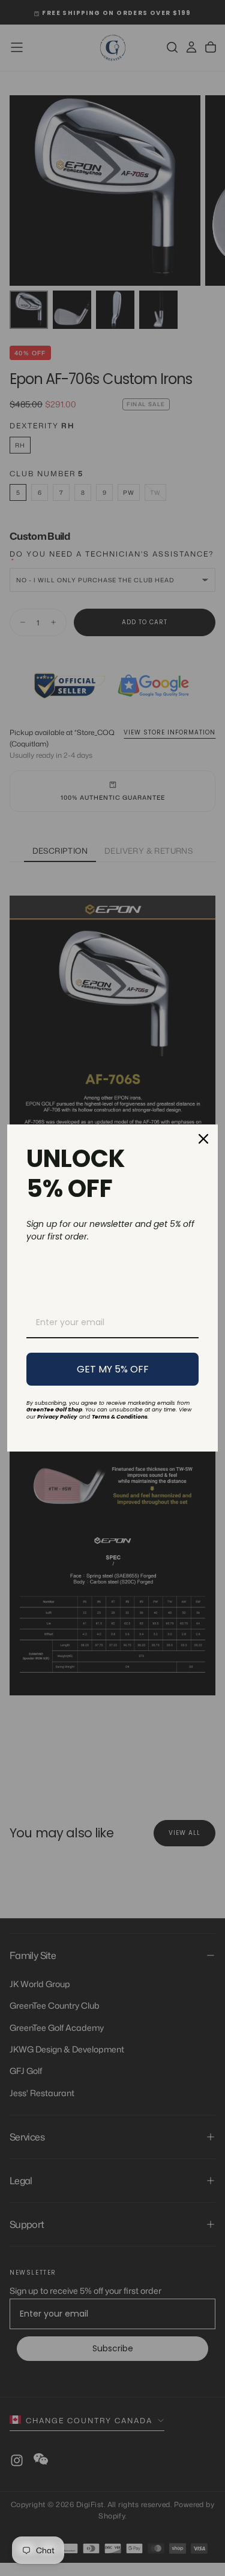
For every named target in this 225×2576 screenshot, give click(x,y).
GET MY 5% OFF (113, 1369)
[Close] (203, 1139)
